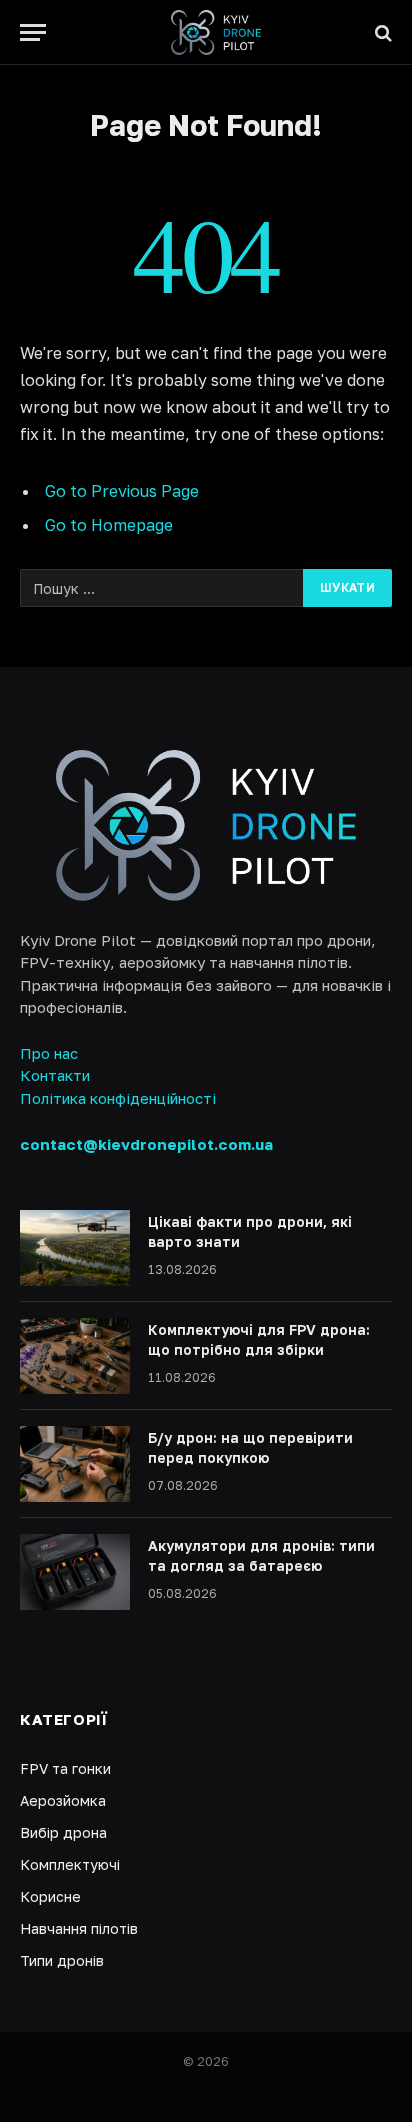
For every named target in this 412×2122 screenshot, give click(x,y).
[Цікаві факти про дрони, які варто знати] (75, 1248)
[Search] (381, 32)
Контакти (55, 1075)
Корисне (50, 1896)
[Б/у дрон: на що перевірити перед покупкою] (75, 1464)
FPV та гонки (65, 1768)
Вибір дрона (63, 1832)
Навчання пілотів (79, 1928)
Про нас (49, 1053)
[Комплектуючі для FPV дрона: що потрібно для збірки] (75, 1356)
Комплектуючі (70, 1864)
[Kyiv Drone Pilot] (216, 32)
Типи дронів (62, 1960)
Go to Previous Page (122, 491)
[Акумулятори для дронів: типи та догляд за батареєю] (75, 1572)
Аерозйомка (63, 1800)
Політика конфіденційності (118, 1098)
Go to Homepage (109, 525)
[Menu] (33, 32)
